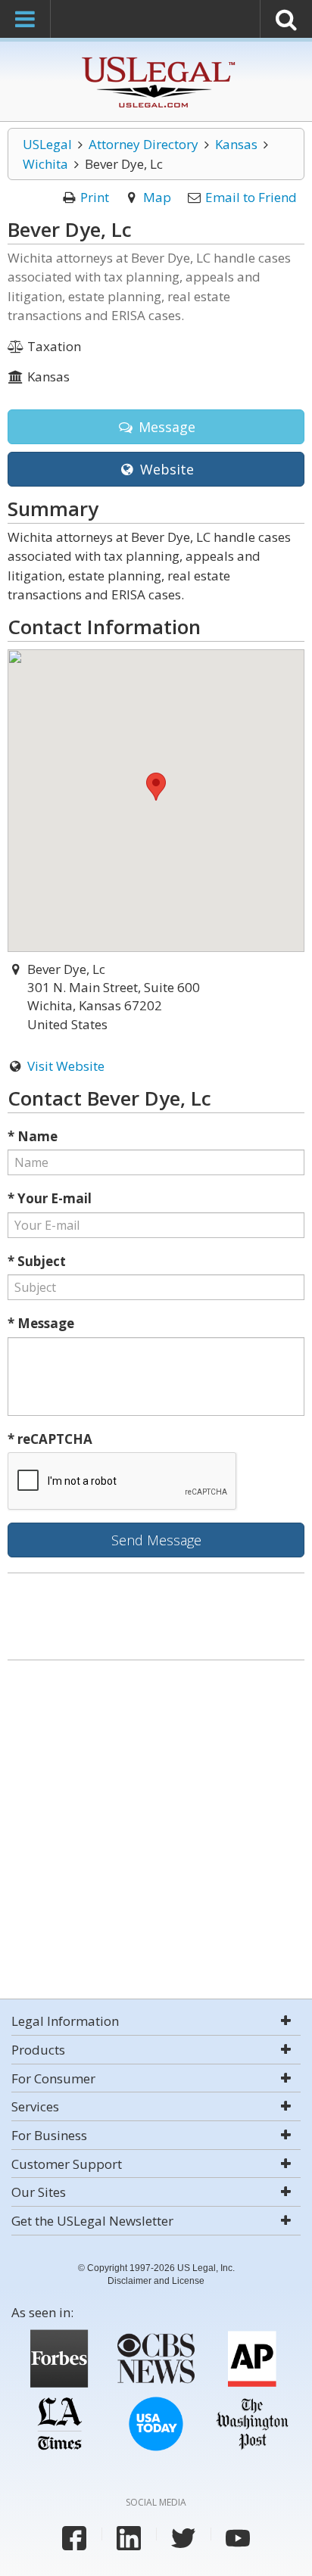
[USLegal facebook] (74, 2538)
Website (165, 469)
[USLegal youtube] (238, 2538)
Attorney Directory (144, 144)
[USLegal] (156, 59)
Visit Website (66, 1066)
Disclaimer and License (156, 2281)
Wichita (45, 164)
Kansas (236, 144)
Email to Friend (251, 197)
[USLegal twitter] (183, 2538)
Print (95, 197)
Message (165, 427)
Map (157, 197)
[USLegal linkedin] (129, 2538)
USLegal (47, 144)
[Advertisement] (156, 1831)
